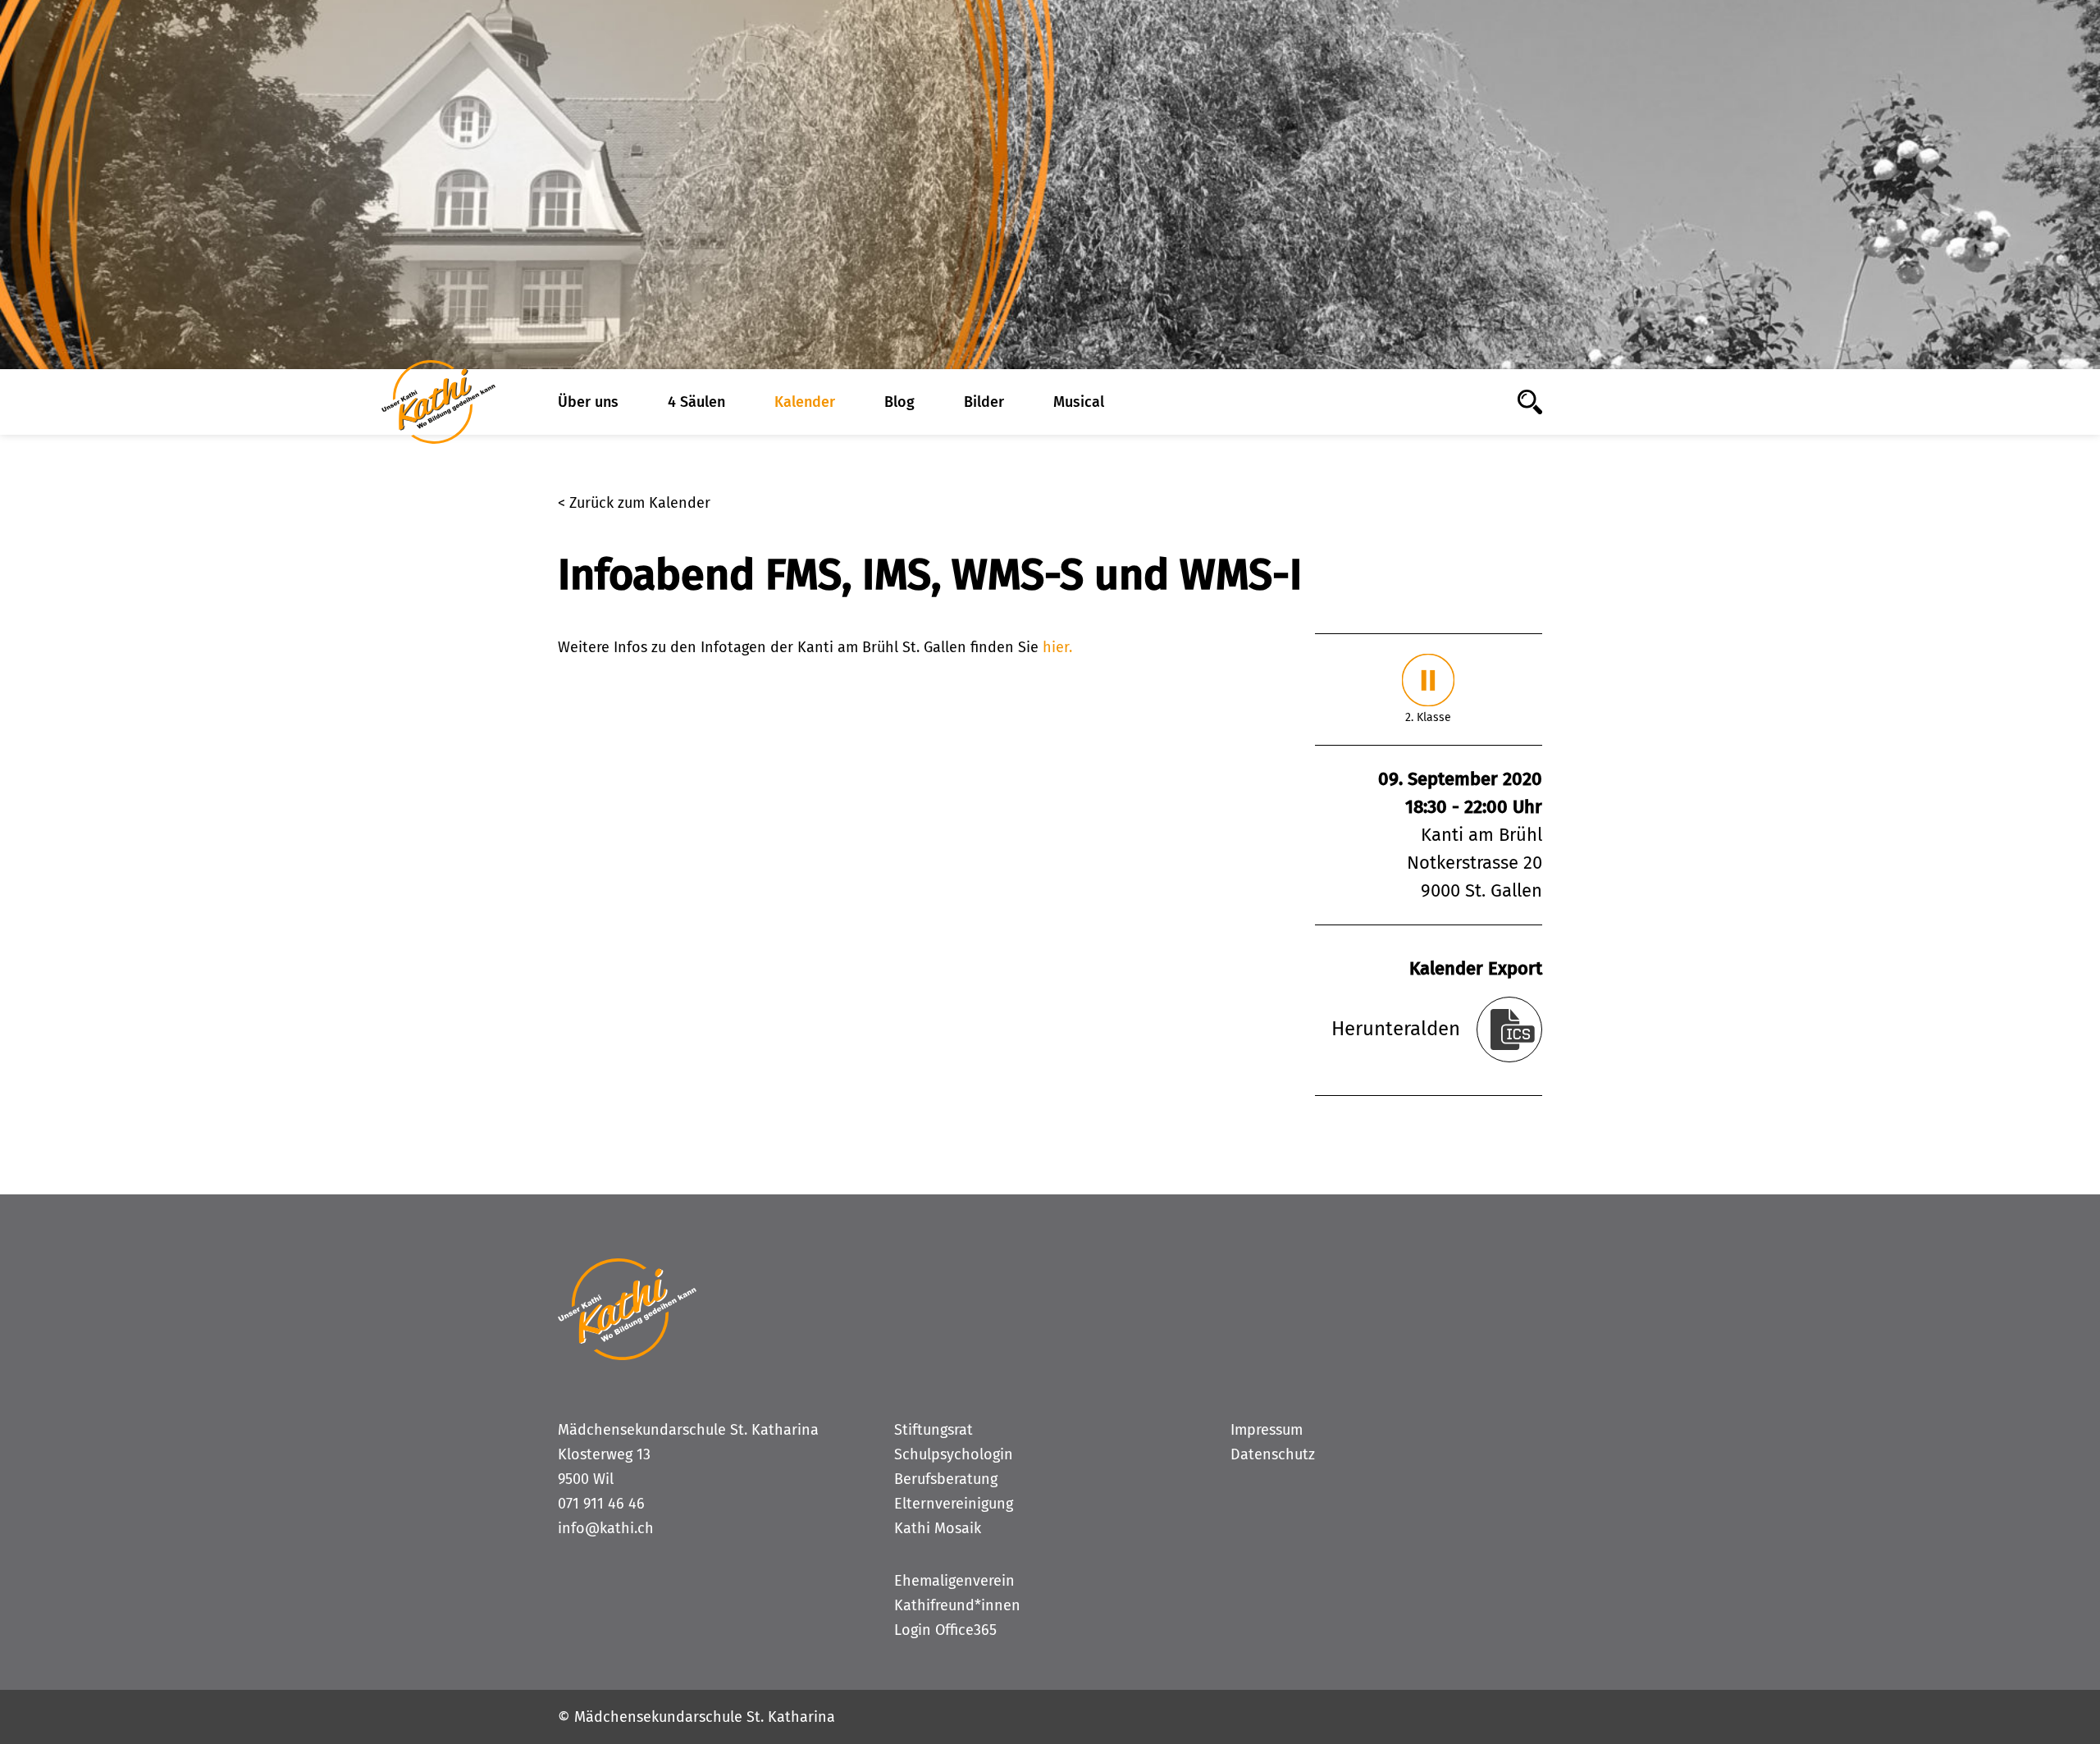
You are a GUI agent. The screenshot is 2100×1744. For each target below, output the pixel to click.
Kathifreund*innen (957, 1605)
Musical (1079, 402)
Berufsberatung (946, 1479)
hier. (1057, 647)
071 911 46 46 (601, 1504)
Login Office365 (945, 1630)
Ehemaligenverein (954, 1581)
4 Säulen (696, 402)
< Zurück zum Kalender (634, 503)
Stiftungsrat (934, 1430)
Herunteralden (1396, 1029)
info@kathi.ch (606, 1528)
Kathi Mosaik (938, 1528)
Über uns (588, 402)
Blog (899, 402)
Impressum (1267, 1430)
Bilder (984, 402)
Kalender (805, 402)
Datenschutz (1273, 1454)
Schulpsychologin (954, 1454)
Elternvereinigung (954, 1504)
